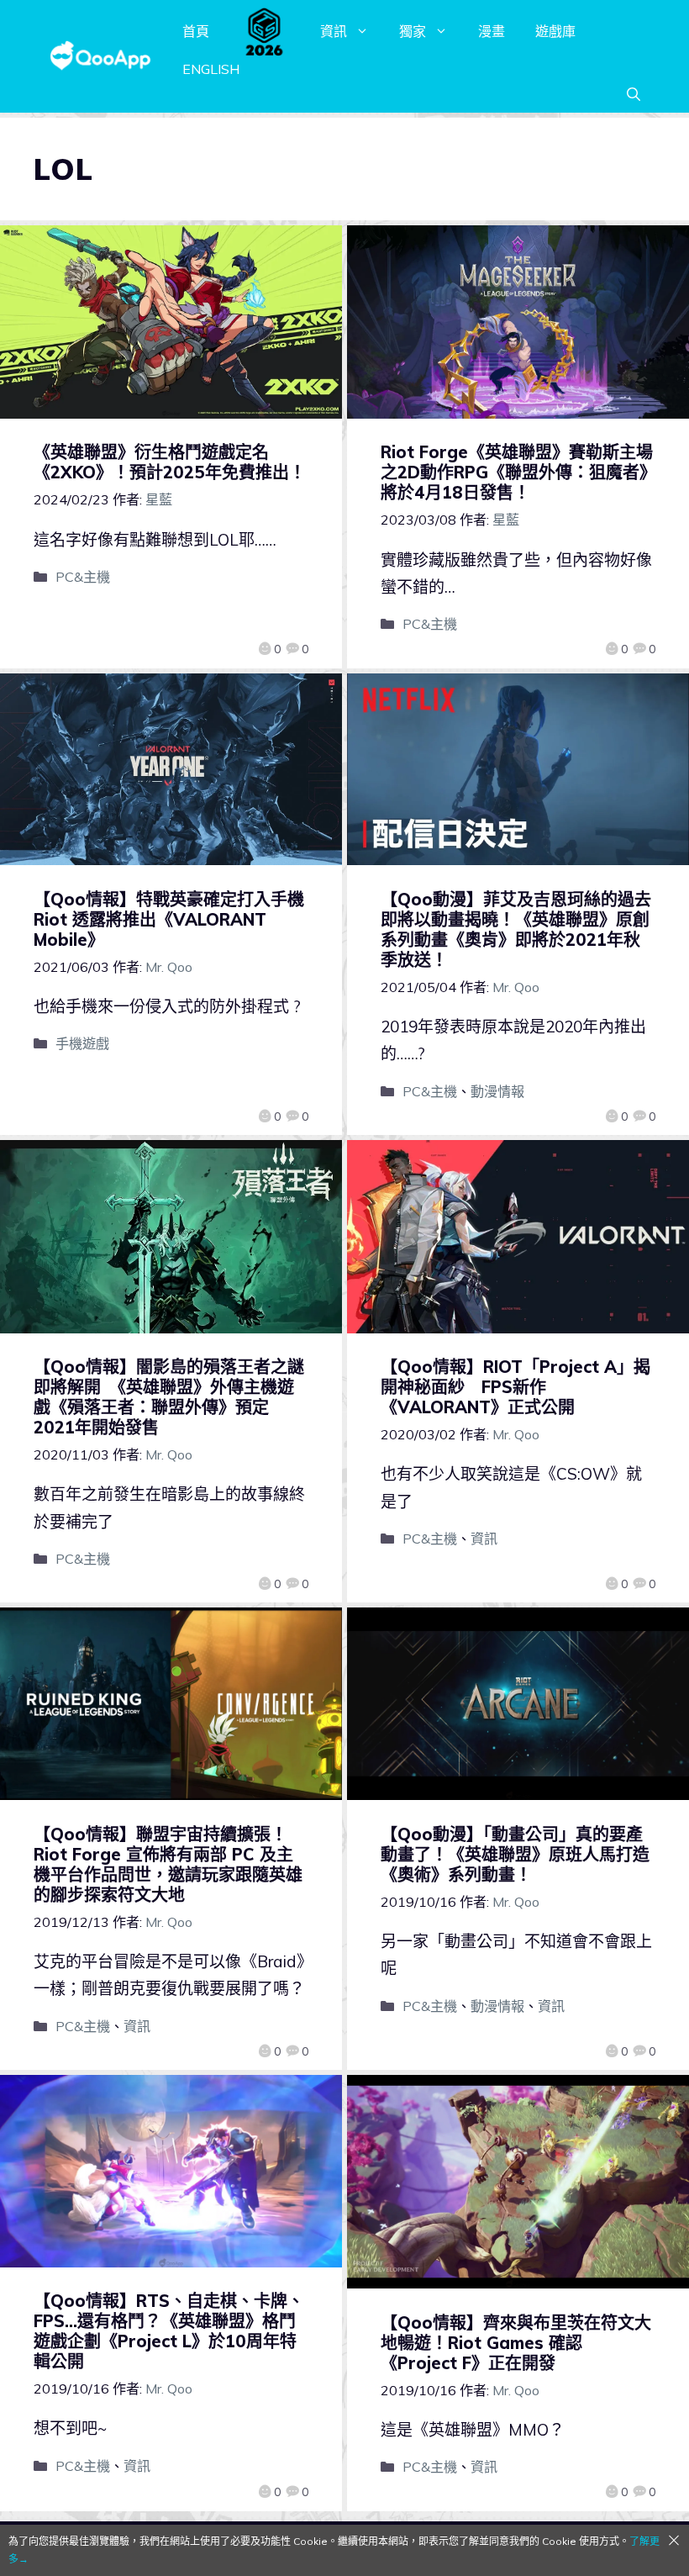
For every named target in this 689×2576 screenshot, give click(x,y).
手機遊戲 (82, 1043)
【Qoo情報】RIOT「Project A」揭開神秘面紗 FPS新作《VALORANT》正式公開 (515, 1387)
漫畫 (492, 31)
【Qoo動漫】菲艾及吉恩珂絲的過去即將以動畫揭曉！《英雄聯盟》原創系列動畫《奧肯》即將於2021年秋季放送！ (516, 929)
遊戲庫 (555, 31)
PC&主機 (83, 577)
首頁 (196, 31)
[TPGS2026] (265, 31)
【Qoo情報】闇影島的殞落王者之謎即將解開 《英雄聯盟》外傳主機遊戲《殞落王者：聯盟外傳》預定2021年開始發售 (169, 1397)
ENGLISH (211, 69)
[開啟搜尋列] (634, 94)
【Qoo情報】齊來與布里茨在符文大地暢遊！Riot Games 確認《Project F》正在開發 (516, 2343)
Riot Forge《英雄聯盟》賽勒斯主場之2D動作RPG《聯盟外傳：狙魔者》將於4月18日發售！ (517, 472)
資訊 (334, 31)
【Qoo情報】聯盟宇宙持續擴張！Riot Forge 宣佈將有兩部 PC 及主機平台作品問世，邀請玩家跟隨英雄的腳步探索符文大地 (168, 1864)
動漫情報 (497, 1091)
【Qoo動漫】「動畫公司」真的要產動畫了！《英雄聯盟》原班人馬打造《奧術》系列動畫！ (515, 1854)
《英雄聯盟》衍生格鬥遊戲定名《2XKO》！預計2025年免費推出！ (170, 462)
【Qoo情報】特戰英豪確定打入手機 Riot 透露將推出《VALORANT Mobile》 (177, 919)
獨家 (413, 31)
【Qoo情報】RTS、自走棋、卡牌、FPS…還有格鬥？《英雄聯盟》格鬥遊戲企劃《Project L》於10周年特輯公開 (169, 2331)
